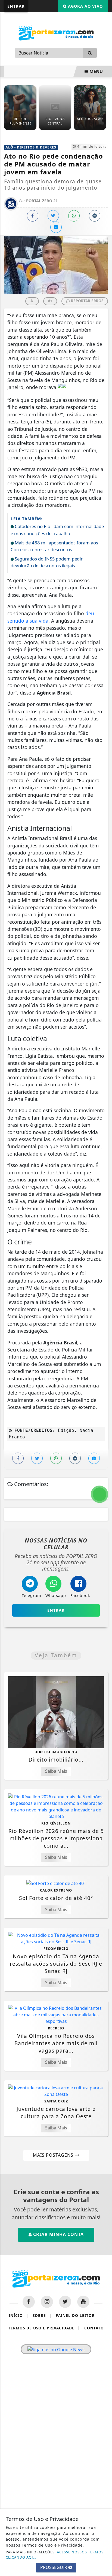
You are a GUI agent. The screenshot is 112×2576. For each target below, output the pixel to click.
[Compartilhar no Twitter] (53, 216)
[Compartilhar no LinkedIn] (56, 227)
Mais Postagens (54, 2155)
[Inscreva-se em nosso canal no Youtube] (83, 2302)
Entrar (16, 6)
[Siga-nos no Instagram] (47, 2302)
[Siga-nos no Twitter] (65, 2302)
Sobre (42, 2315)
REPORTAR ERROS (87, 301)
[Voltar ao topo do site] (104, 1417)
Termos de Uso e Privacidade (44, 2328)
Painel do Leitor (78, 2315)
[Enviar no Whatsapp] (74, 216)
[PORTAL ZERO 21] (56, 32)
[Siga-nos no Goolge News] (56, 2349)
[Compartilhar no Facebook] (33, 216)
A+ (50, 301)
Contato (94, 2328)
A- (32, 301)
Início (18, 2315)
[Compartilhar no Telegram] (95, 216)
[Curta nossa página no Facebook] (29, 2302)
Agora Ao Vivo (85, 6)
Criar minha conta (58, 2234)
